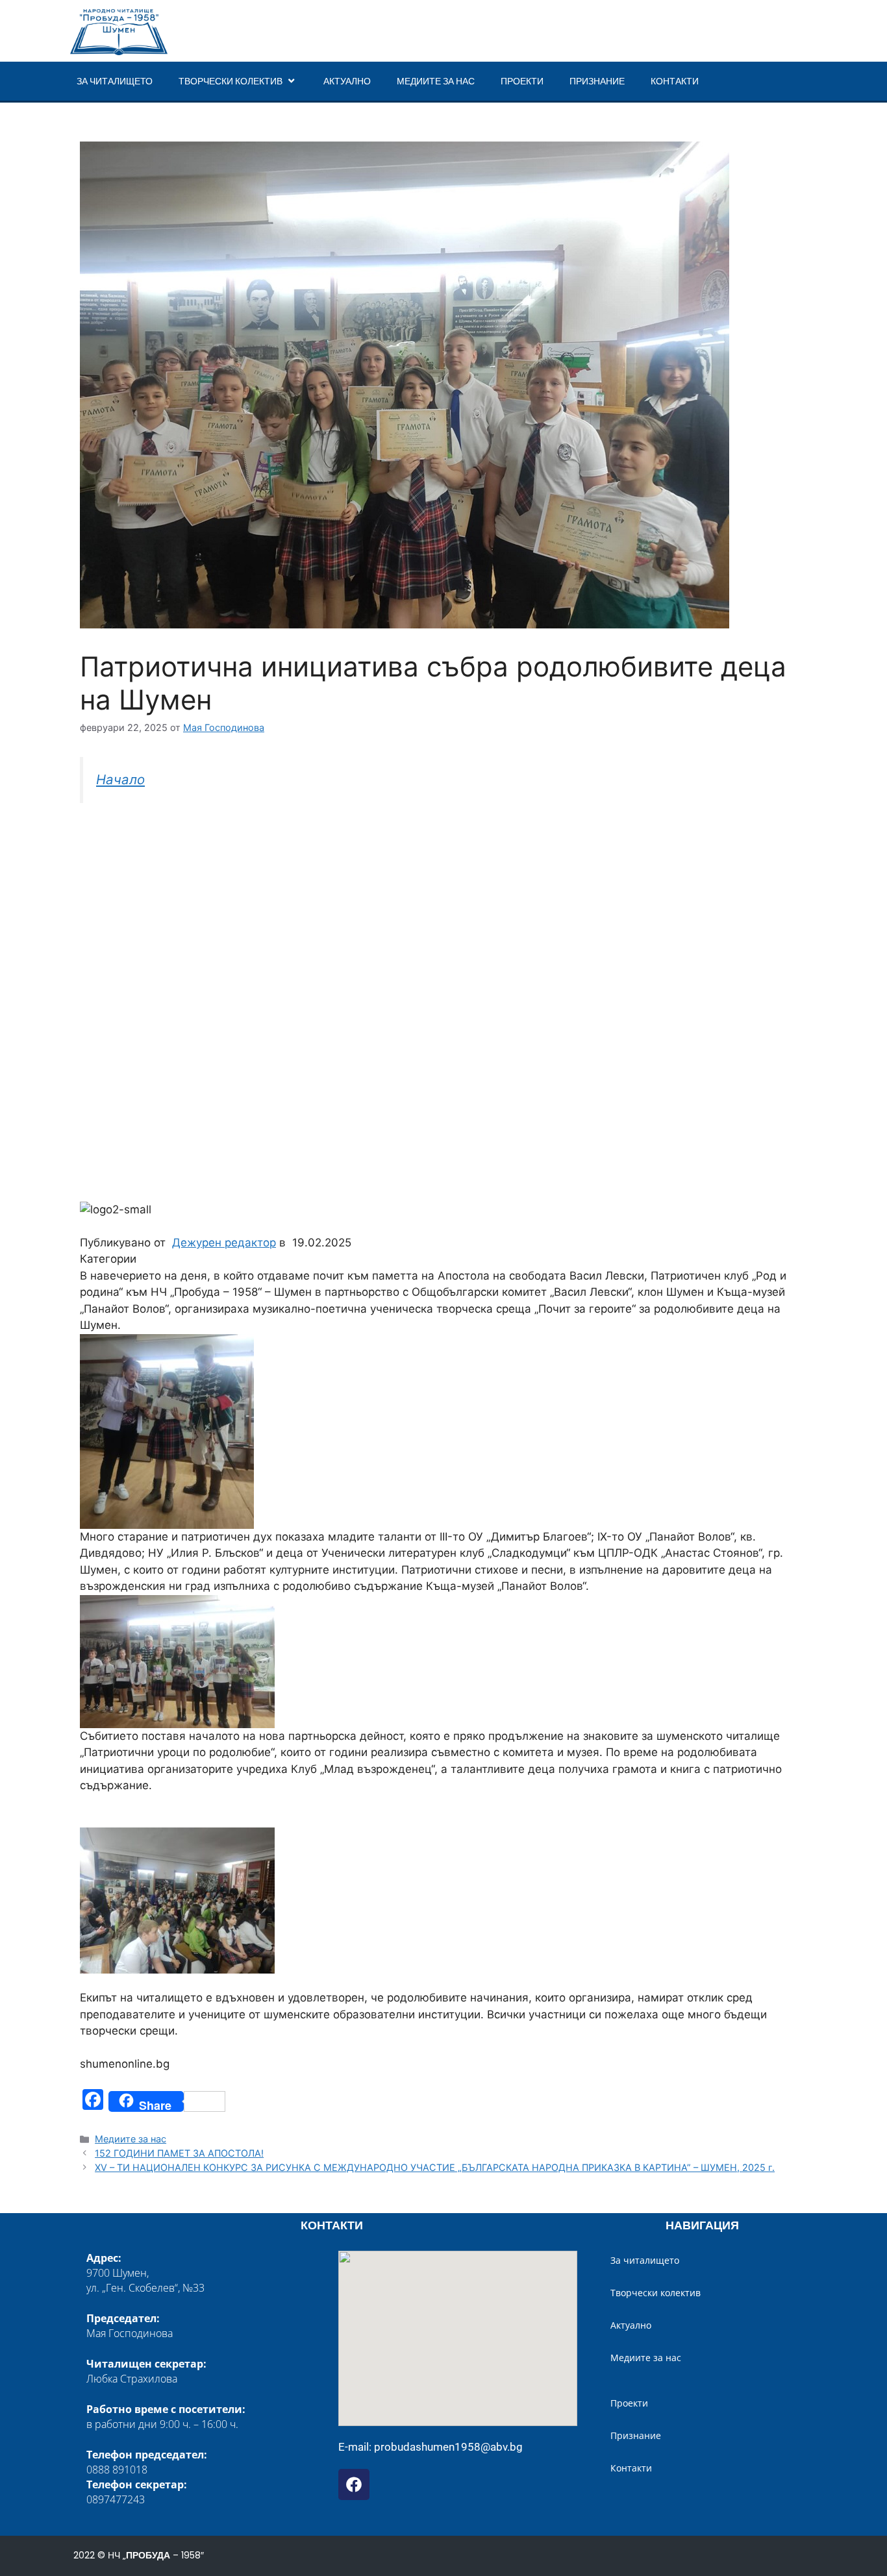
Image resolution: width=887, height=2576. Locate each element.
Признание (597, 81)
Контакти (675, 81)
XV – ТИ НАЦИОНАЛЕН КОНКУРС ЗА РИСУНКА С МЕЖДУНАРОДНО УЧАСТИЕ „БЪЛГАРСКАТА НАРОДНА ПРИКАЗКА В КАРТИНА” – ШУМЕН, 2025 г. (435, 2167)
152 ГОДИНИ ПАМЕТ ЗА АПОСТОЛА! (179, 2153)
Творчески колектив (231, 81)
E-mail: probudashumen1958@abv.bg (431, 2447)
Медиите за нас (436, 81)
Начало (120, 779)
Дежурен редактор (224, 1243)
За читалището (115, 81)
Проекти (522, 81)
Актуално (347, 81)
